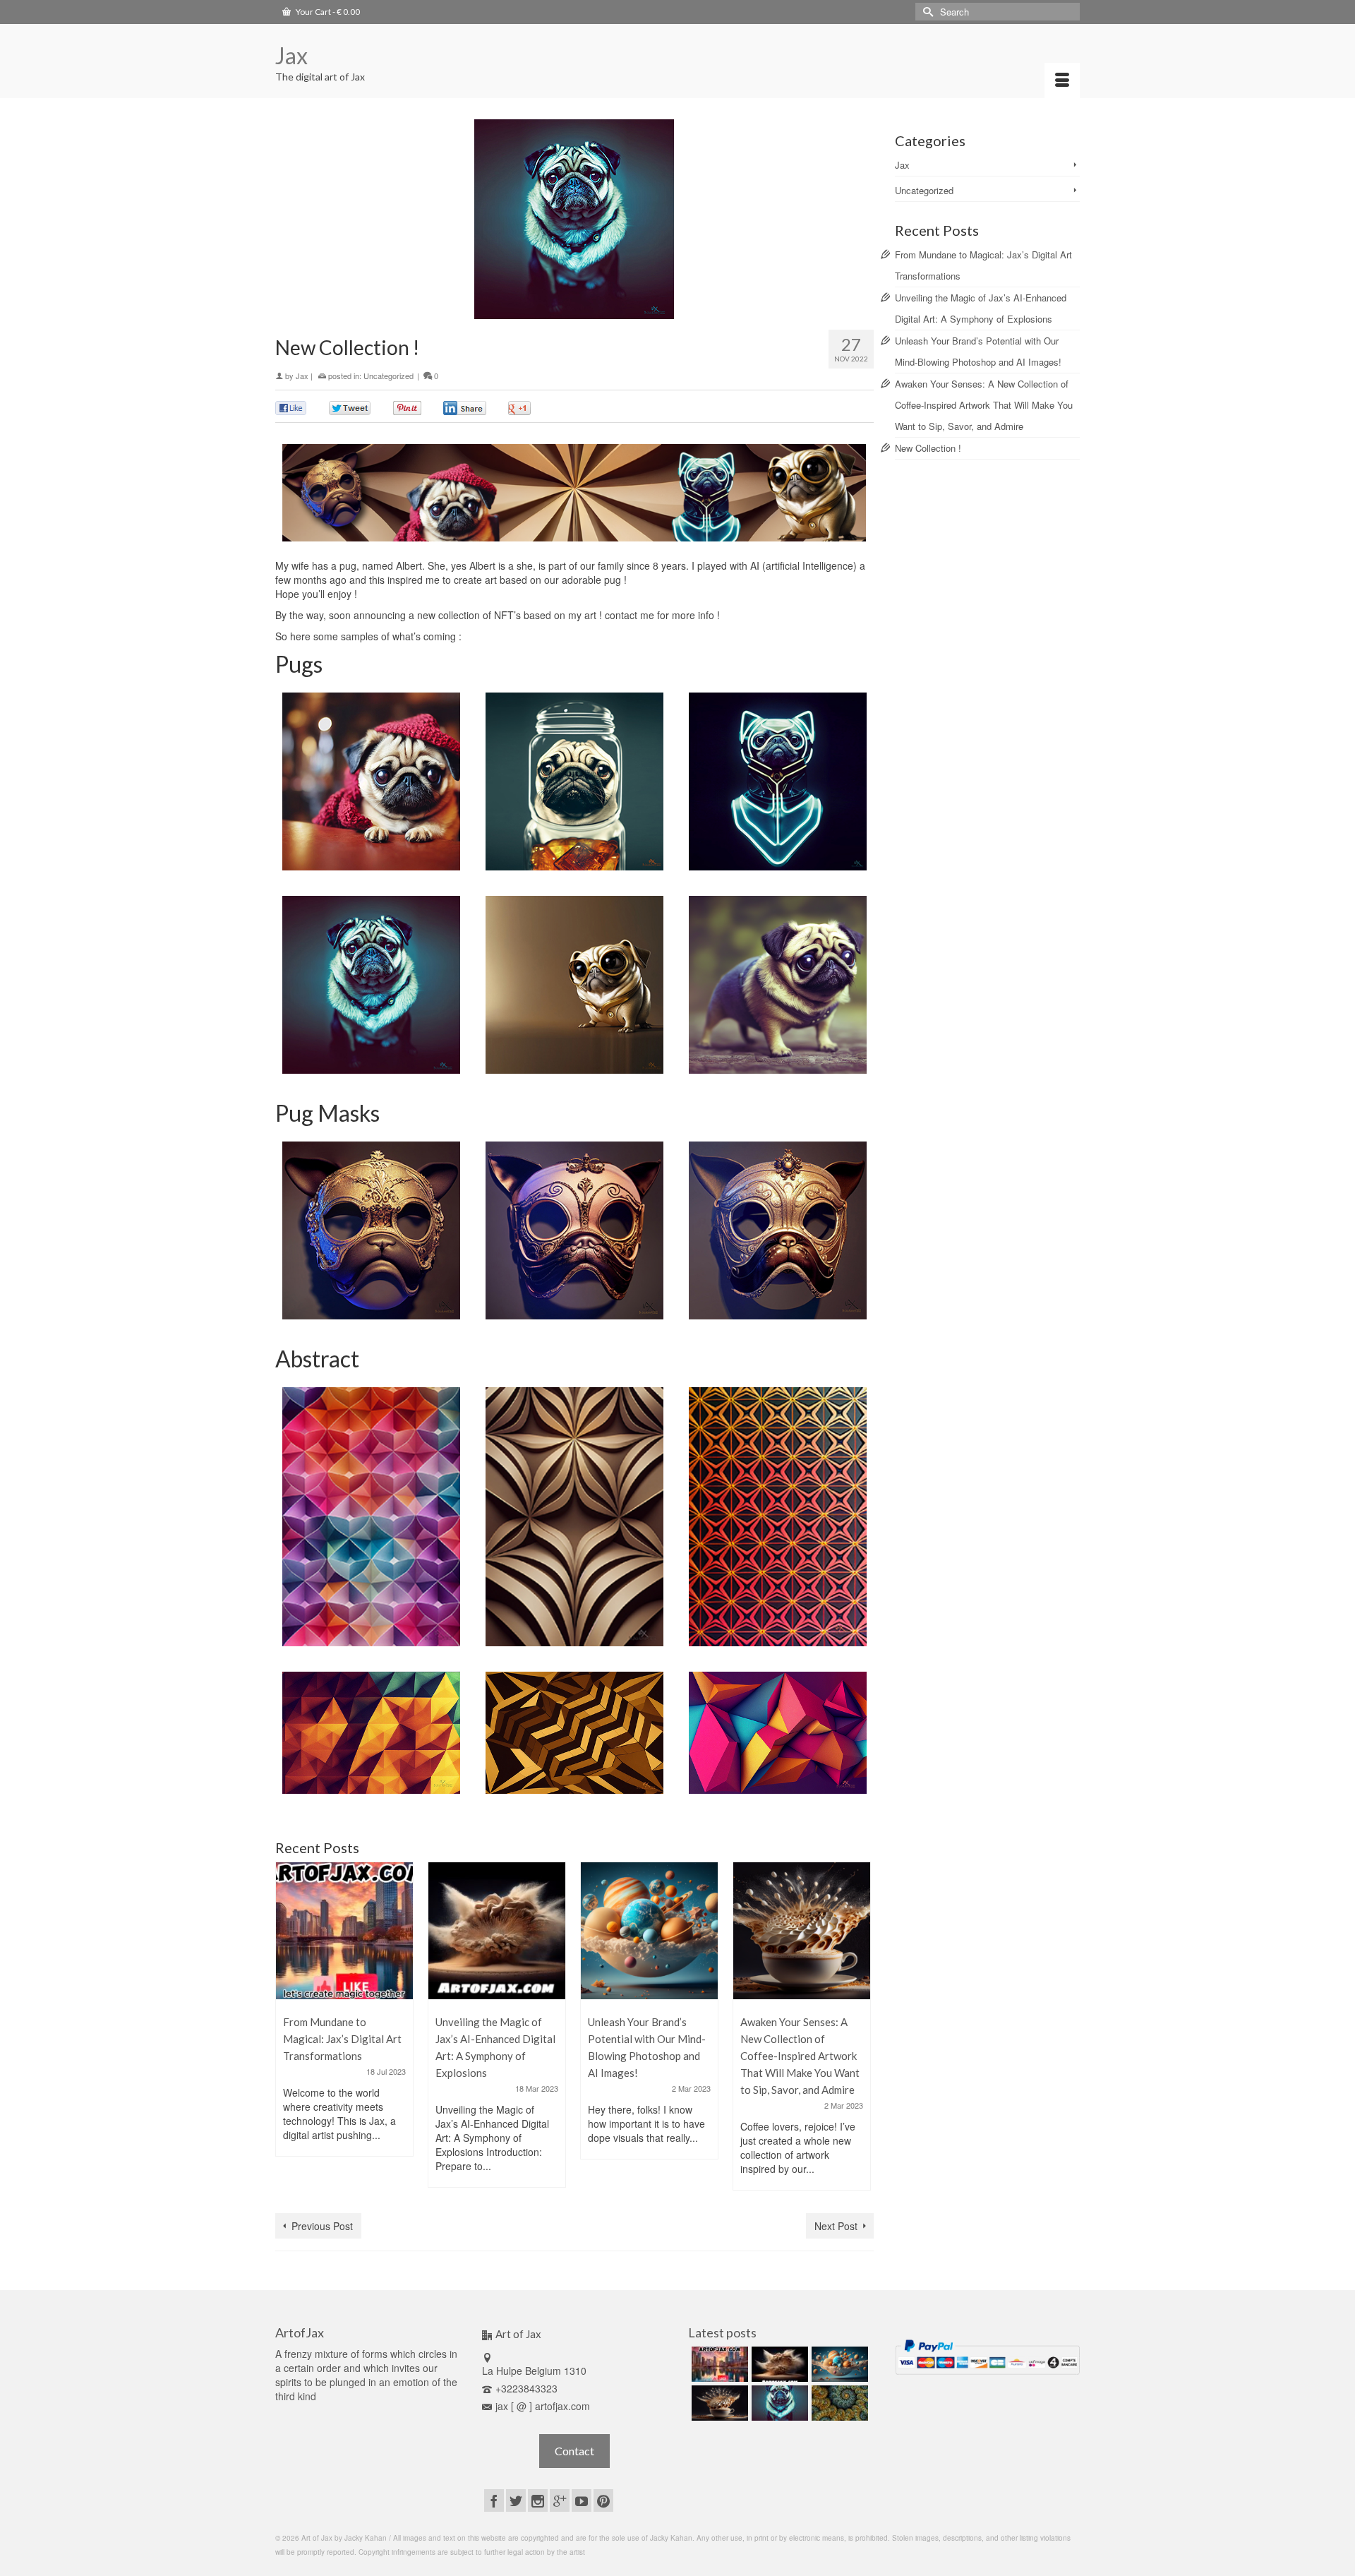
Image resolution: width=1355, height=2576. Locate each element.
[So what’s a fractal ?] (838, 2403)
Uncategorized (389, 376)
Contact (574, 2451)
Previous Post (322, 2226)
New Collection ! (928, 448)
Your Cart (327, 12)
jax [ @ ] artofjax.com (543, 2406)
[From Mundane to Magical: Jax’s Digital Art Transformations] (344, 1931)
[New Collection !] (778, 2403)
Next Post (836, 2226)
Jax (291, 55)
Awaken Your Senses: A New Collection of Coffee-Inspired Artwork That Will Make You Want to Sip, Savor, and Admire (984, 405)
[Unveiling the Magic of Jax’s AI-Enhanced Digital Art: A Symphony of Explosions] (497, 1931)
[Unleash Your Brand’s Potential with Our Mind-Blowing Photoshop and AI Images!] (649, 1931)
